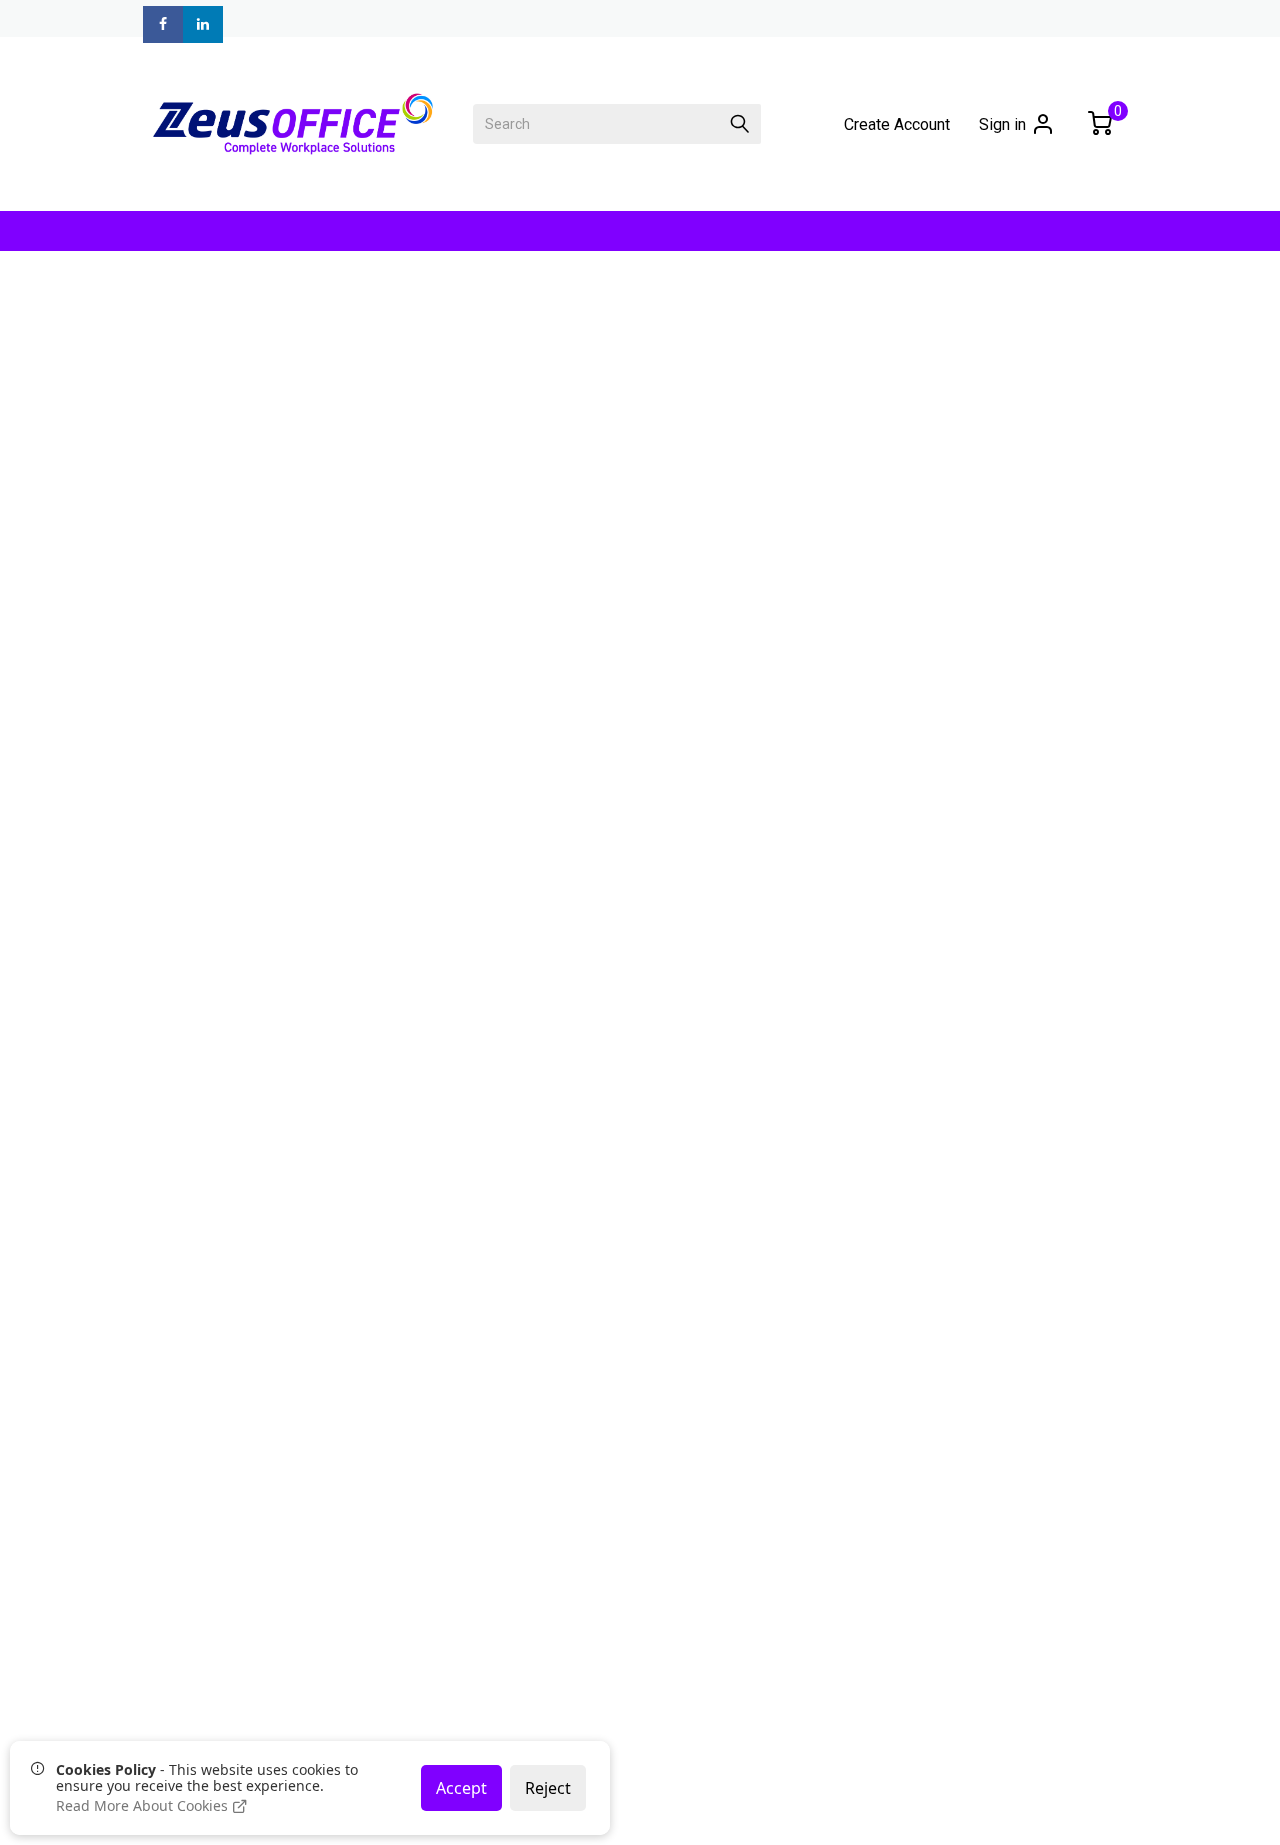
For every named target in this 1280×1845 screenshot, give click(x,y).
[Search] (740, 124)
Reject (548, 1788)
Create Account (897, 124)
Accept (461, 1788)
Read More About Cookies (144, 1806)
